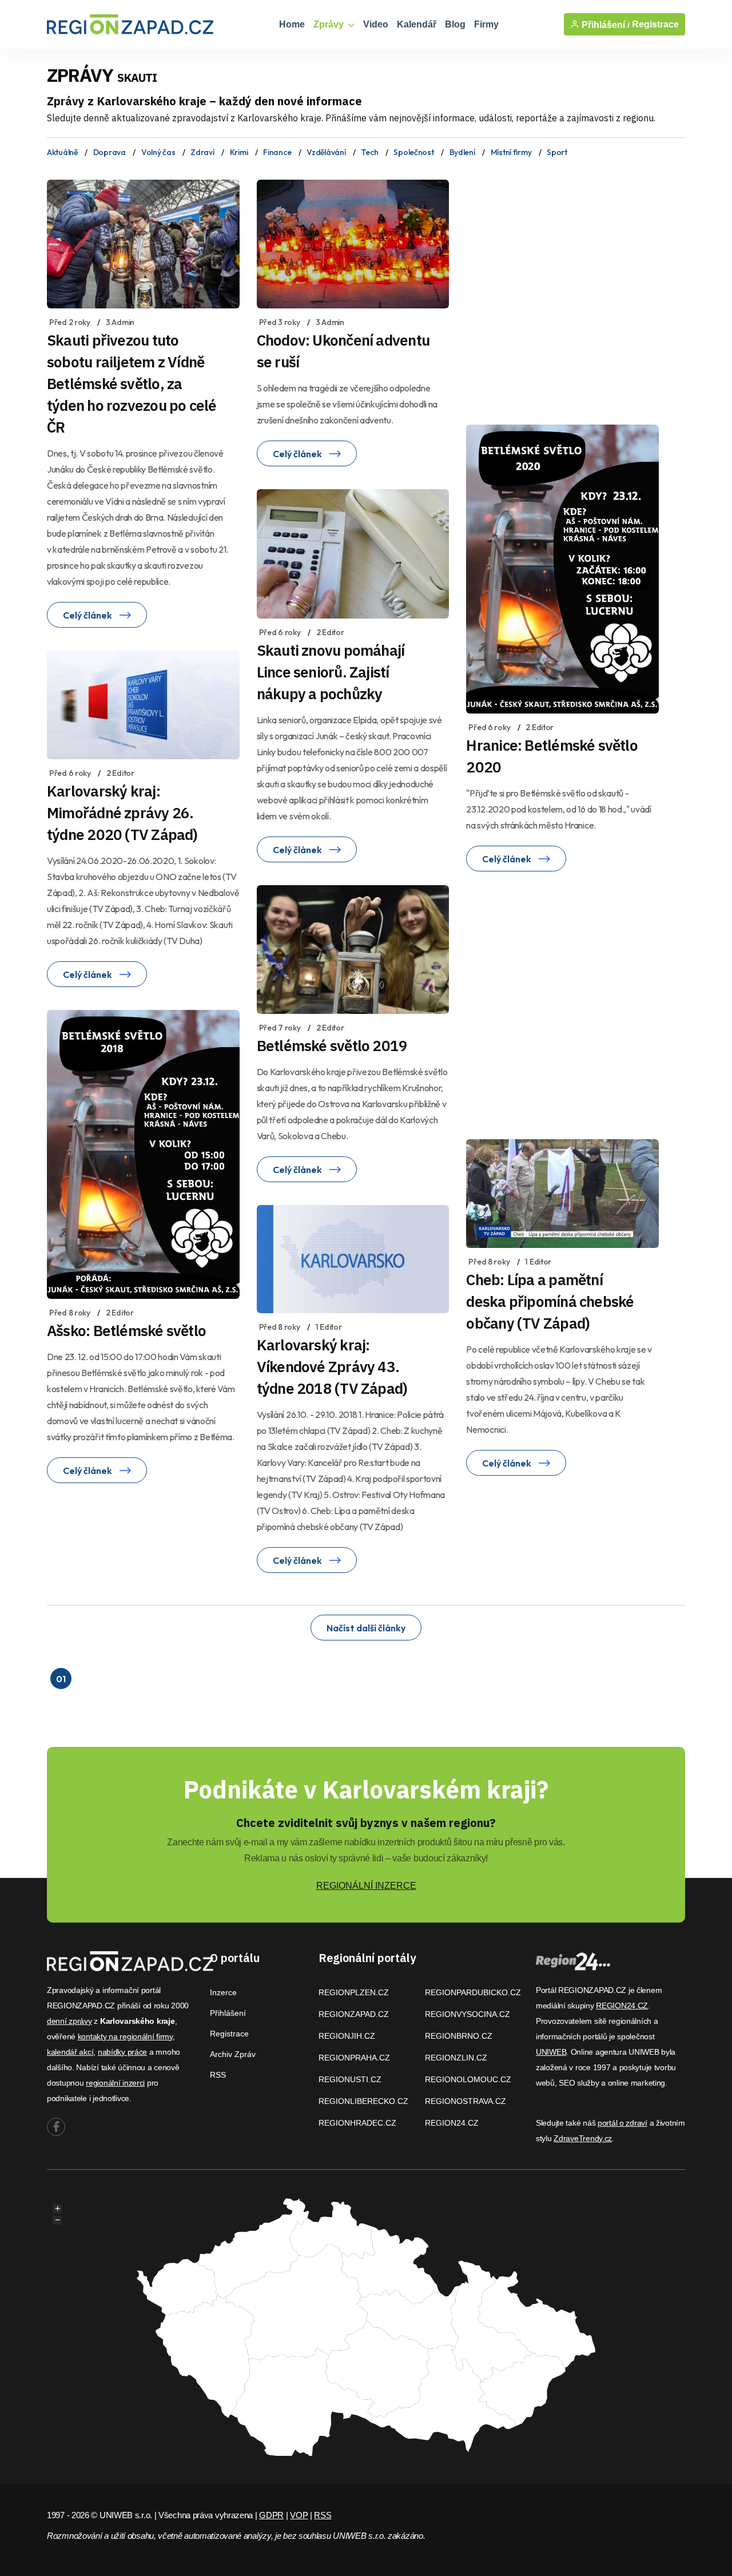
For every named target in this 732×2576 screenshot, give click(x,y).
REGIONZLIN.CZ (456, 2058)
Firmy (486, 24)
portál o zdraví (622, 2123)
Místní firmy (511, 152)
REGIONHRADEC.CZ (357, 2123)
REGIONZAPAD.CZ (354, 2014)
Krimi (239, 152)
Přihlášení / (604, 25)
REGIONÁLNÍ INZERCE (366, 1886)
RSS (218, 2075)
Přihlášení (228, 2013)
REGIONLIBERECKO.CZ (363, 2101)
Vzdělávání (326, 152)
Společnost (413, 152)
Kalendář (417, 24)
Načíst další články (366, 1628)
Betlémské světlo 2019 (332, 1045)
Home (292, 24)
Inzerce (223, 1992)
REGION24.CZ (452, 2123)
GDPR (271, 2515)
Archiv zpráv (233, 2054)
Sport (557, 152)
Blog (455, 24)
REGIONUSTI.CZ (350, 2079)
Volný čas (158, 152)
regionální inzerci (115, 2083)
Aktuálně (62, 152)
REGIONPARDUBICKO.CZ (473, 1992)
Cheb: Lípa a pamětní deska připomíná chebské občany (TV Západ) (550, 1301)
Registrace (655, 24)
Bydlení (462, 152)
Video (376, 24)
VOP (299, 2515)
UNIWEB (551, 2052)
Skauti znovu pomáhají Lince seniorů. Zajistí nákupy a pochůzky (331, 672)
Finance (277, 152)
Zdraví (202, 152)
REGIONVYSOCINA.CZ (468, 2014)
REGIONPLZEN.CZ (354, 1992)
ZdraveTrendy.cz (583, 2138)
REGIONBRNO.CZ (459, 2036)
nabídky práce (122, 2052)
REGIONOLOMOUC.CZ (468, 2079)
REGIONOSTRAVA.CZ (466, 2101)
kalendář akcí (70, 2052)
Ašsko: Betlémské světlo (126, 1330)
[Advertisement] (575, 288)
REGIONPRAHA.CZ (354, 2058)
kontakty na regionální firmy (125, 2036)
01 (61, 1679)
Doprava (110, 152)
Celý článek (88, 615)
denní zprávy (69, 2021)
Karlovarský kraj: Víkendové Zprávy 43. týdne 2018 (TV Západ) (332, 1366)
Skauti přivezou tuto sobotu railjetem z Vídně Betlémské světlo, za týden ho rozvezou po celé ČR (132, 383)
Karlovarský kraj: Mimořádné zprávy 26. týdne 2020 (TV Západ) (122, 813)
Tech (369, 152)
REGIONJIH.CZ (347, 2036)
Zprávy (330, 24)
